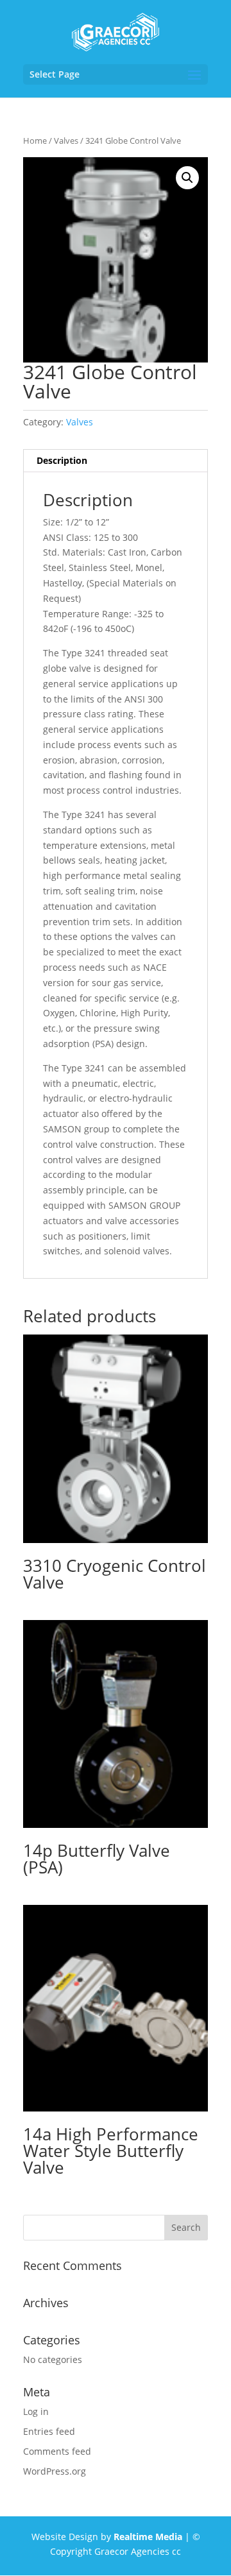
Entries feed (49, 2431)
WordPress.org (55, 2471)
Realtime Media (148, 2537)
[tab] (116, 461)
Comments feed (57, 2451)
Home (35, 141)
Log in (36, 2411)
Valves (66, 141)
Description (62, 460)
